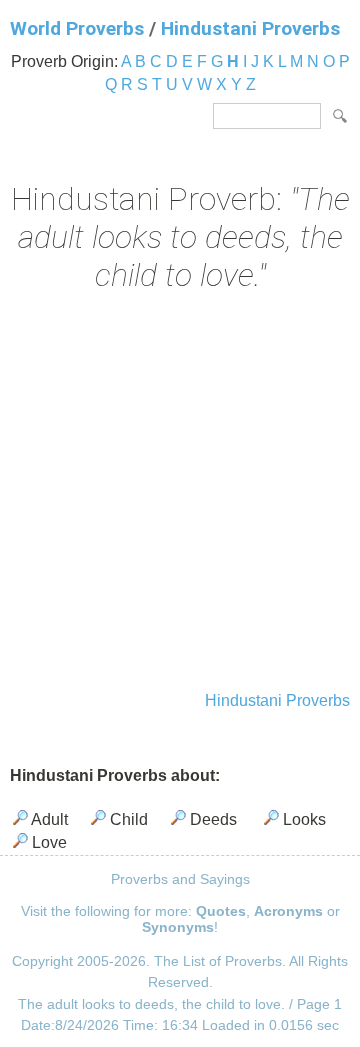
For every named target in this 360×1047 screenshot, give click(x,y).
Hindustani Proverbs (250, 28)
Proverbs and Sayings (180, 879)
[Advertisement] (180, 494)
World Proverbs (77, 28)
